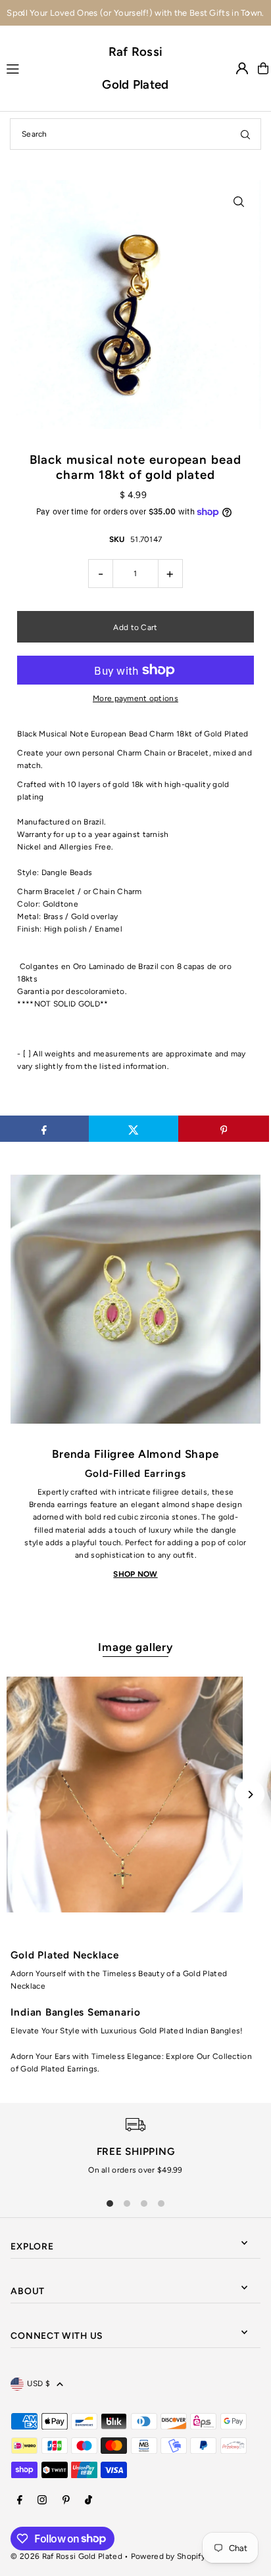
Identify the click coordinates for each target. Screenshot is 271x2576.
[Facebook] (20, 2501)
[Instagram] (42, 2501)
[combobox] (135, 134)
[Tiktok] (88, 2501)
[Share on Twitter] (134, 1129)
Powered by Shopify (168, 2556)
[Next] (248, 13)
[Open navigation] (48, 68)
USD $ (38, 2384)
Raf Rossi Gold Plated (135, 68)
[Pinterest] (66, 2501)
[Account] (242, 68)
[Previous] (23, 13)
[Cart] (263, 68)
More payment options (135, 698)
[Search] (245, 134)
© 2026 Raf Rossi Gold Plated (66, 2556)
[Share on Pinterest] (223, 1129)
